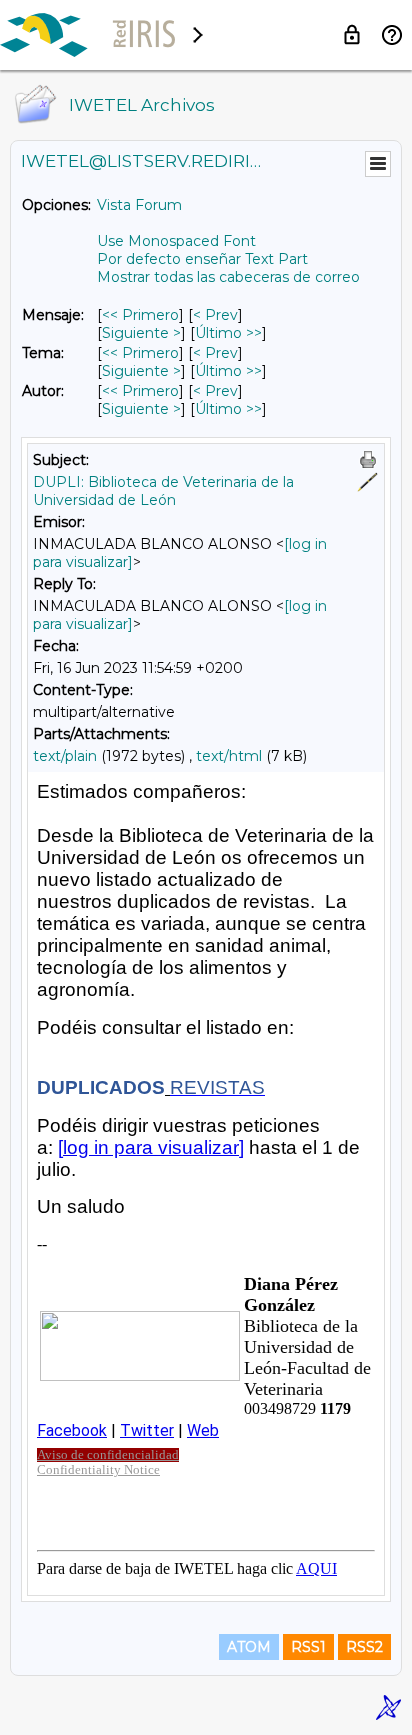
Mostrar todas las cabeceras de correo (228, 277)
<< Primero (140, 315)
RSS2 (364, 1647)
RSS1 (308, 1647)
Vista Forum (139, 205)
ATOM (249, 1647)
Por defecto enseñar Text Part (202, 259)
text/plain (65, 756)
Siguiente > (141, 333)
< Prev (215, 315)
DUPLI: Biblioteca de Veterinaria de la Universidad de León (163, 491)
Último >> (228, 333)
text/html (229, 756)
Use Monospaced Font (176, 241)
